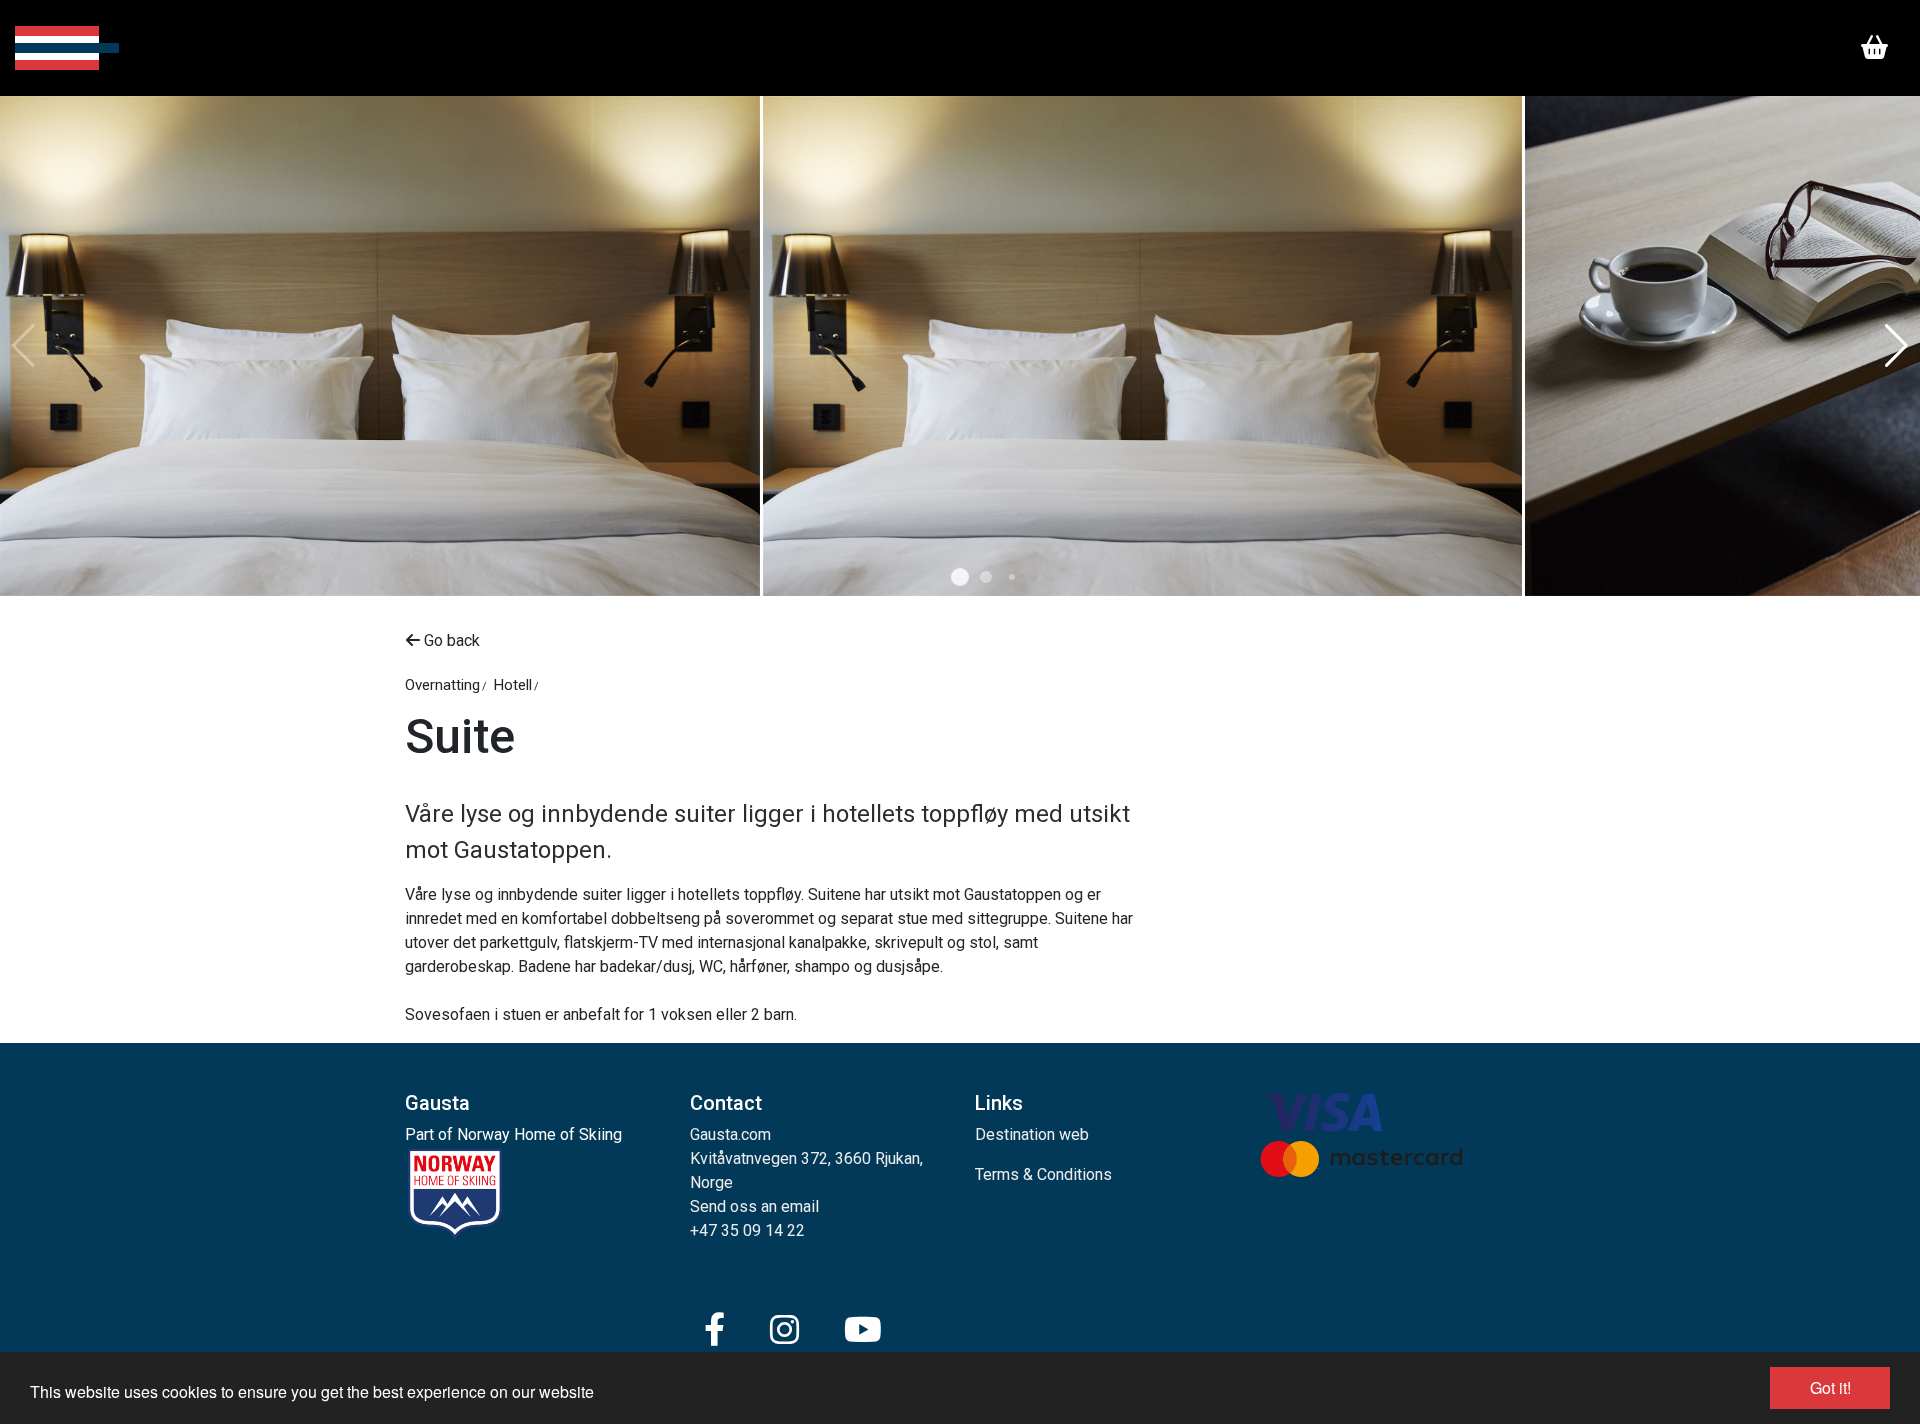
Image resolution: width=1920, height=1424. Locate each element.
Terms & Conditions (1043, 1174)
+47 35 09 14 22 (747, 1230)
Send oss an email (754, 1206)
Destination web (1032, 1134)
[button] (960, 577)
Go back (450, 640)
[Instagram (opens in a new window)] (784, 1330)
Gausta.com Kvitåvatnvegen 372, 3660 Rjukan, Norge (806, 1158)
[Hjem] (67, 48)
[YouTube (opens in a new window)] (863, 1330)
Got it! (1830, 1387)
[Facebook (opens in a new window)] (714, 1330)
